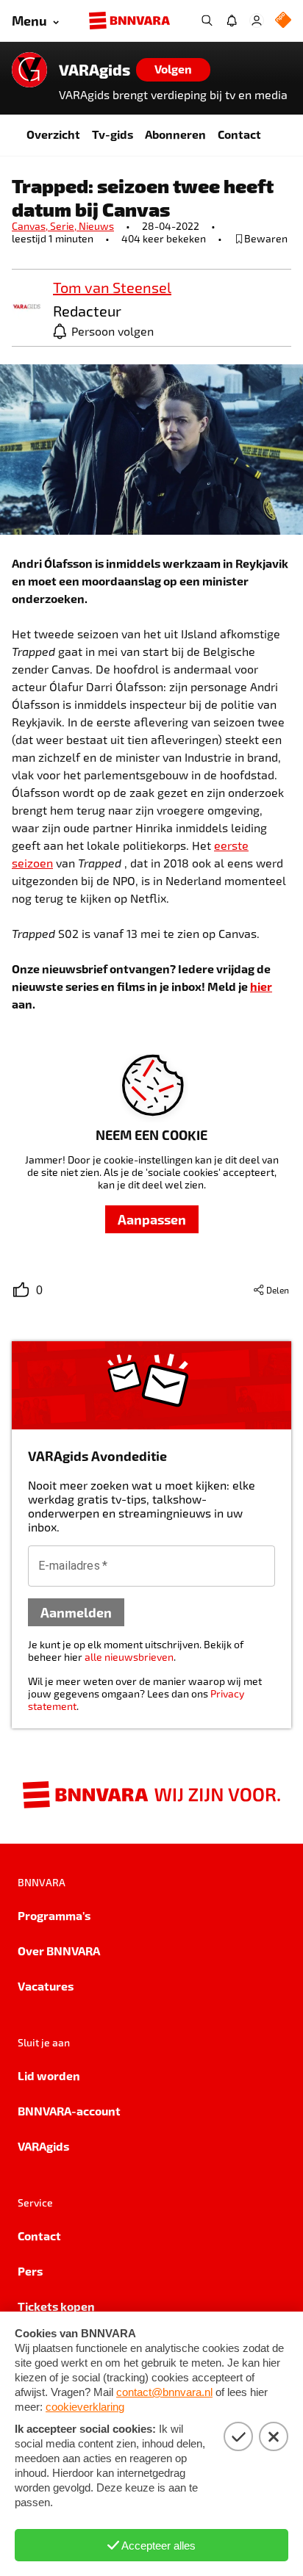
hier (261, 986)
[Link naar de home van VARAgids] (29, 70)
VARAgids (95, 70)
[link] (26, 307)
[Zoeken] (207, 21)
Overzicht (53, 134)
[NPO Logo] (283, 21)
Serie (64, 226)
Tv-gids (113, 134)
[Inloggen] (257, 21)
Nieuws (96, 226)
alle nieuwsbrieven (129, 1657)
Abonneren (175, 134)
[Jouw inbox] (232, 21)
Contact (239, 134)
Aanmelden (76, 1612)
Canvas (31, 226)
